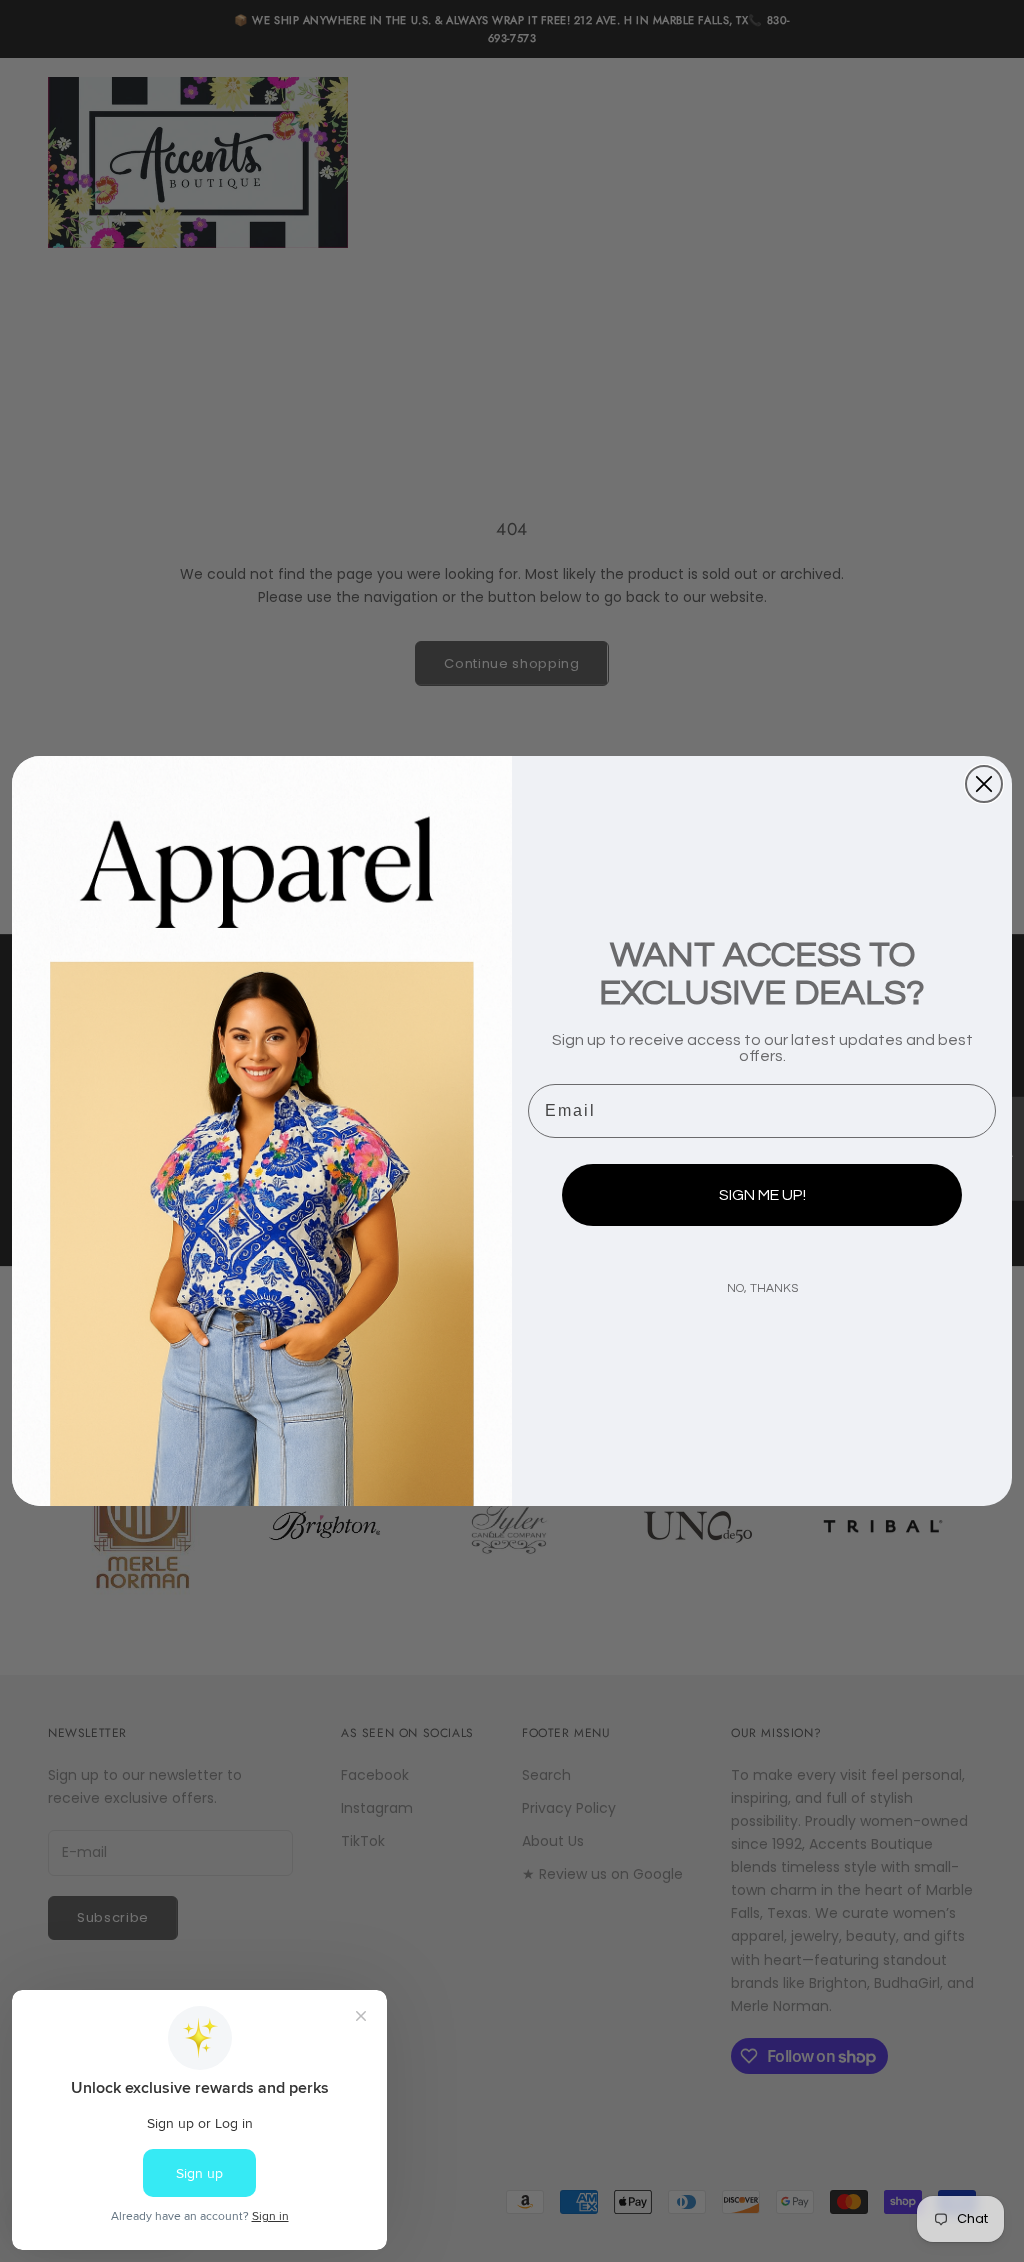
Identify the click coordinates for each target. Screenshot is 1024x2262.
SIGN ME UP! (762, 1195)
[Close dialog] (984, 784)
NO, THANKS (762, 1288)
